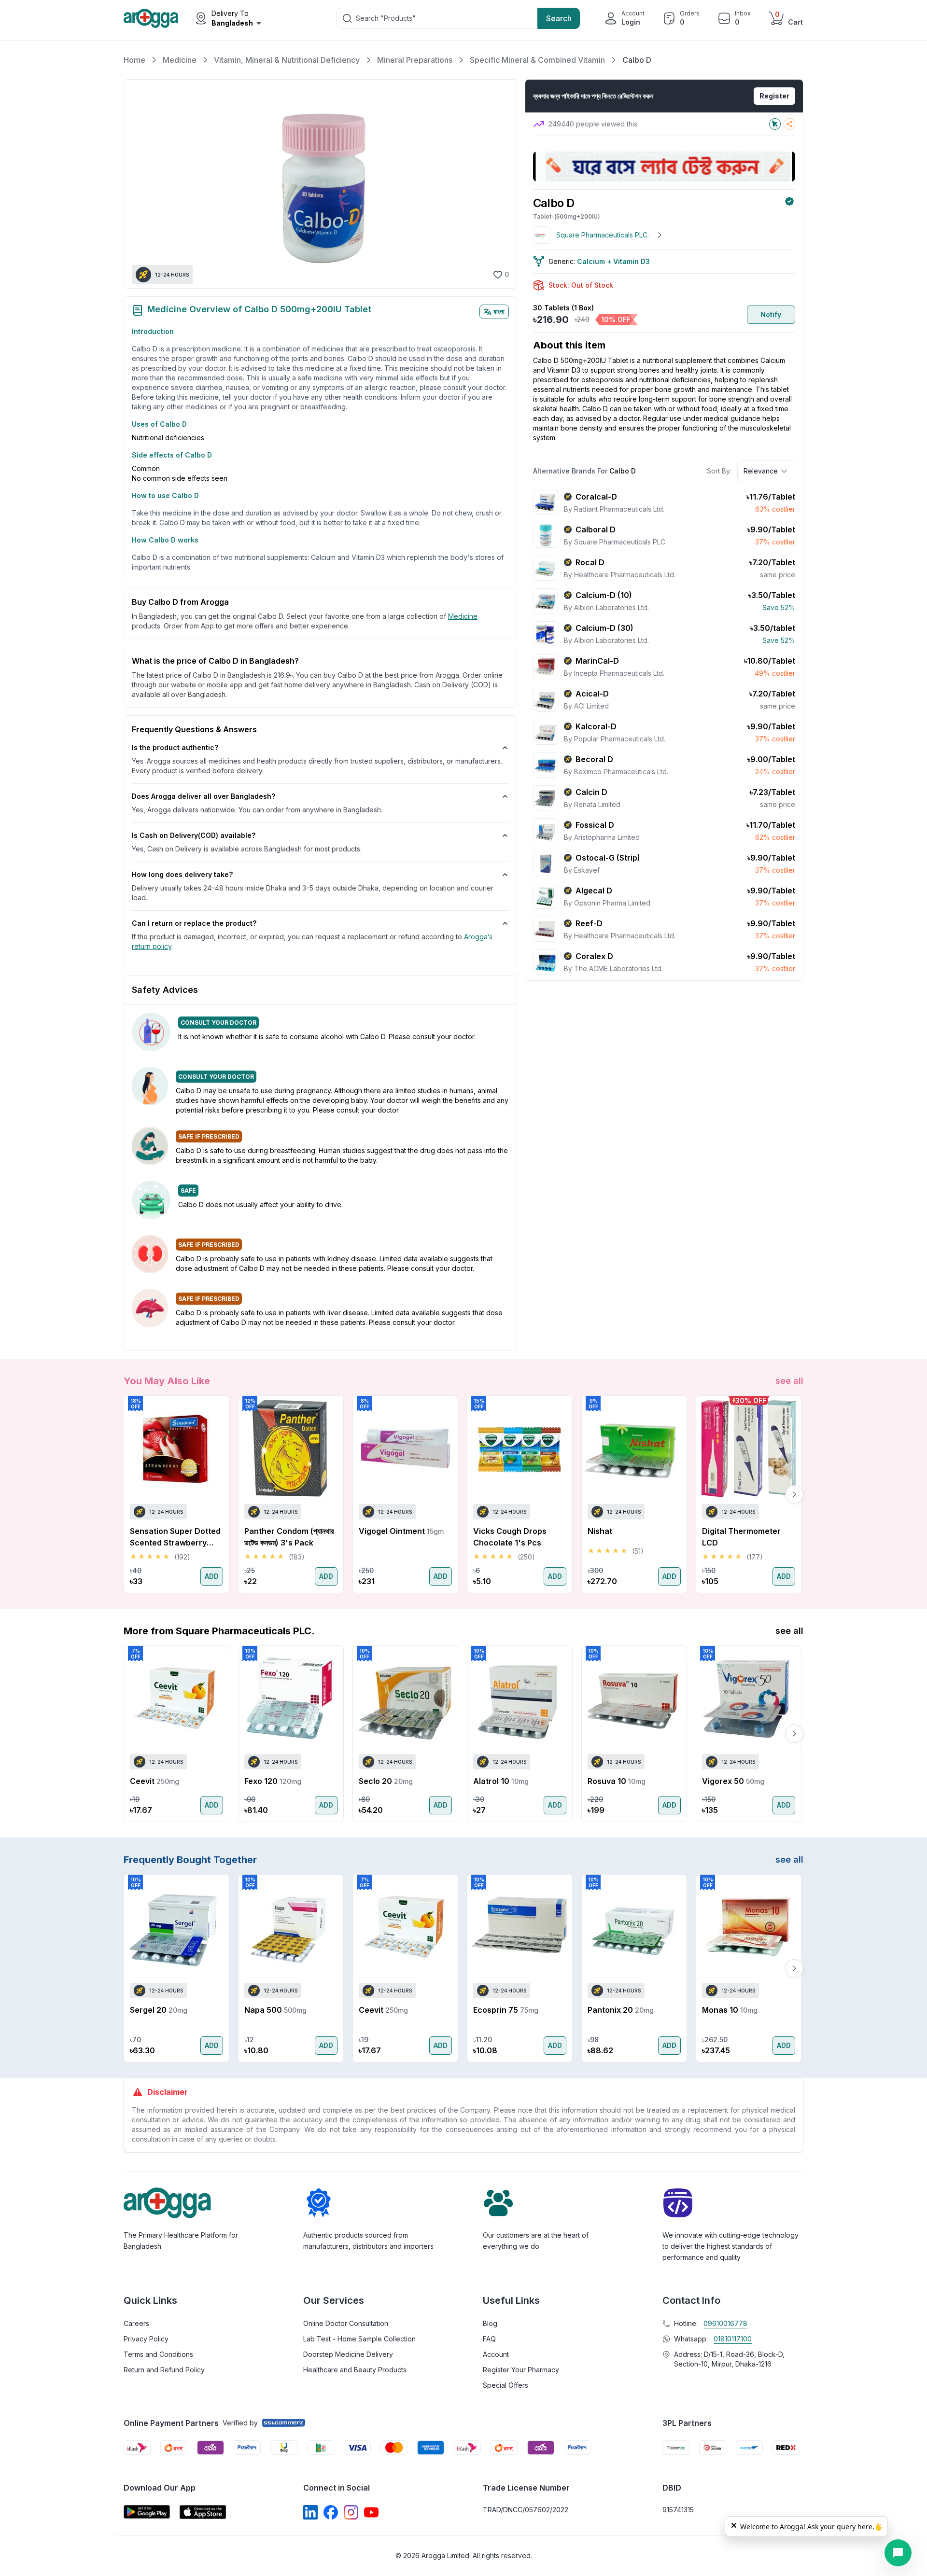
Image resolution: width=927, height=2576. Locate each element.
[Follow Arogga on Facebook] (331, 2512)
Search (559, 18)
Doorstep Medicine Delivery (348, 2354)
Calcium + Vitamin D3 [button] (613, 261)
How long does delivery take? (182, 874)
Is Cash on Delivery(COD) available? (194, 835)
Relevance (761, 471)
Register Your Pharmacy (521, 2370)
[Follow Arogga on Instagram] (351, 2512)
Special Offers (506, 2385)
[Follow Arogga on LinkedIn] (310, 2512)
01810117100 (733, 2339)
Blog (490, 2323)
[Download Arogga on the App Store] (203, 2512)
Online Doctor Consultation (346, 2323)
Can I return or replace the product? (194, 923)
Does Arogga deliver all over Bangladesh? (204, 796)
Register (774, 96)
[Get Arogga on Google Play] (147, 2512)
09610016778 (725, 2323)
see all (789, 1381)
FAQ (489, 2339)
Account (496, 2354)
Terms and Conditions (158, 2354)
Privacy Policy (146, 2339)
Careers (136, 2323)
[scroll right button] (794, 1494)
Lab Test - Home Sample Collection (359, 2339)
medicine (463, 616)
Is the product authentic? (175, 747)
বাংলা (499, 312)
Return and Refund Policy (164, 2370)
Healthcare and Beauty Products (355, 2370)
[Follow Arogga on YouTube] (371, 2512)
